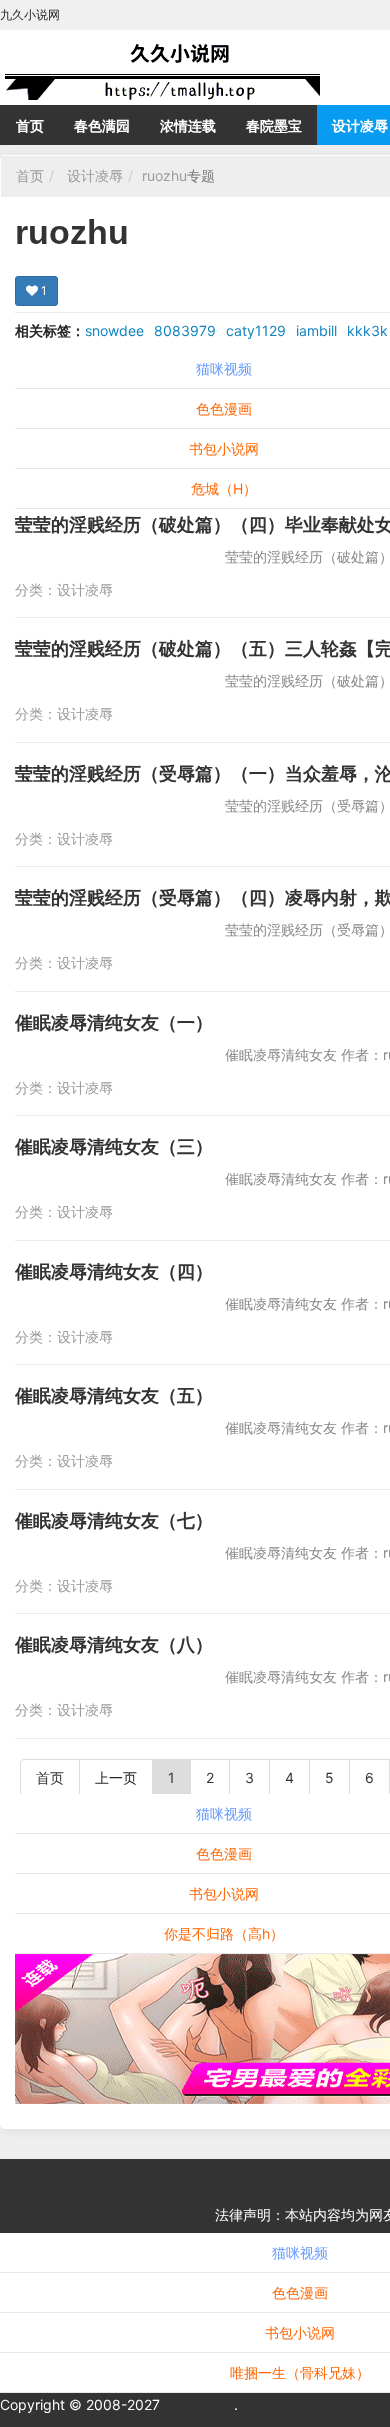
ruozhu (164, 175)
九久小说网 (199, 2404)
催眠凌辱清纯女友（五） (114, 1395)
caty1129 (256, 330)
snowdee (114, 330)
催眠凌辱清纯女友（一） (114, 1022)
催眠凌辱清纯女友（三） (114, 1146)
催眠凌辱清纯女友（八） (114, 1644)
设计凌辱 (95, 175)
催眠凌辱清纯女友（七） (114, 1520)
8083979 (185, 330)
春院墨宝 (274, 125)
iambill (316, 330)
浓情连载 (188, 125)
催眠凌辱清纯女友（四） (114, 1271)
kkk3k (367, 330)
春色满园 (102, 125)
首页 (30, 125)
